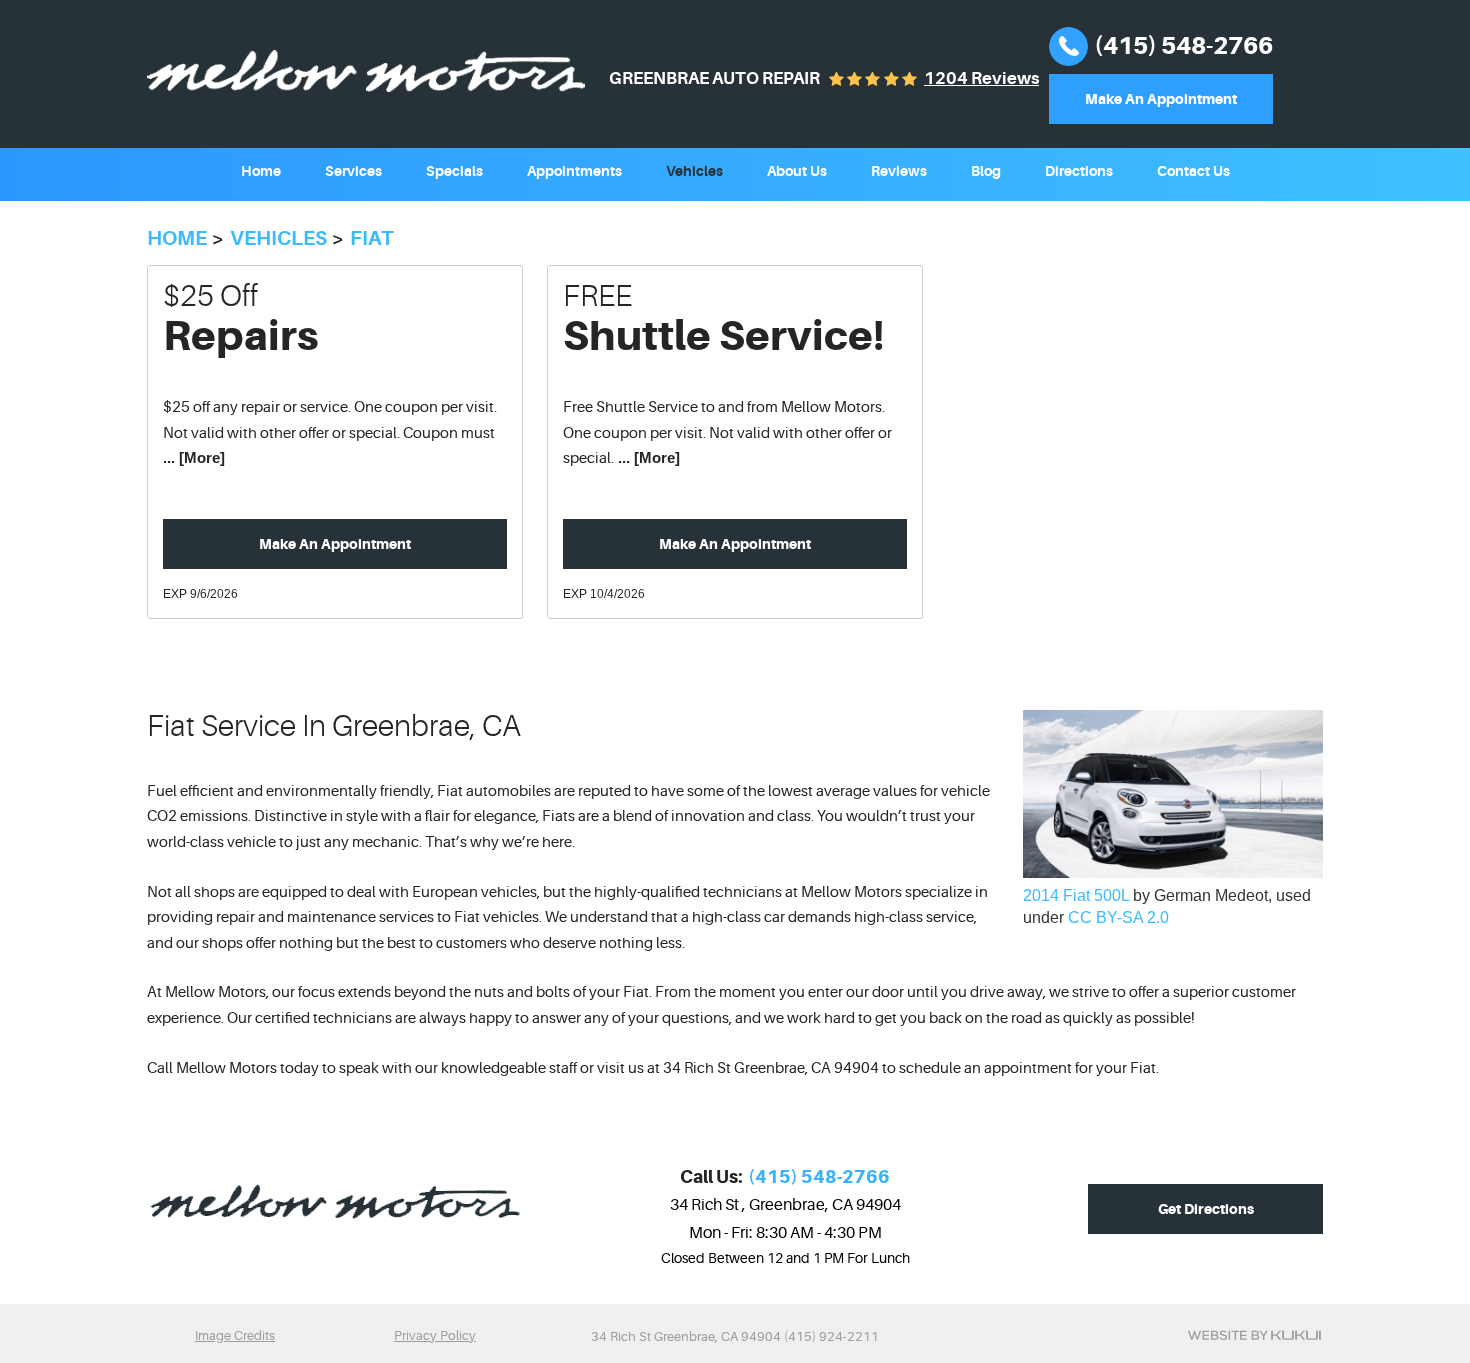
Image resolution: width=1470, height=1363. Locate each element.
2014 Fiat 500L (1076, 895)
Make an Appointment (335, 544)
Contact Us (1193, 171)
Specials (454, 171)
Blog (986, 171)
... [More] (194, 457)
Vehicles (694, 171)
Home (261, 171)
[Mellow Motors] (366, 71)
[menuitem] (261, 169)
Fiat (371, 238)
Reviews (899, 171)
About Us (797, 171)
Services (353, 171)
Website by (1254, 1335)
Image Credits (235, 1335)
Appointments (574, 171)
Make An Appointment (1161, 99)
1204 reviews (981, 78)
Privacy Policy (435, 1335)
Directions (1079, 171)
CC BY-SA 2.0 (1118, 917)
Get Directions (1206, 1209)
